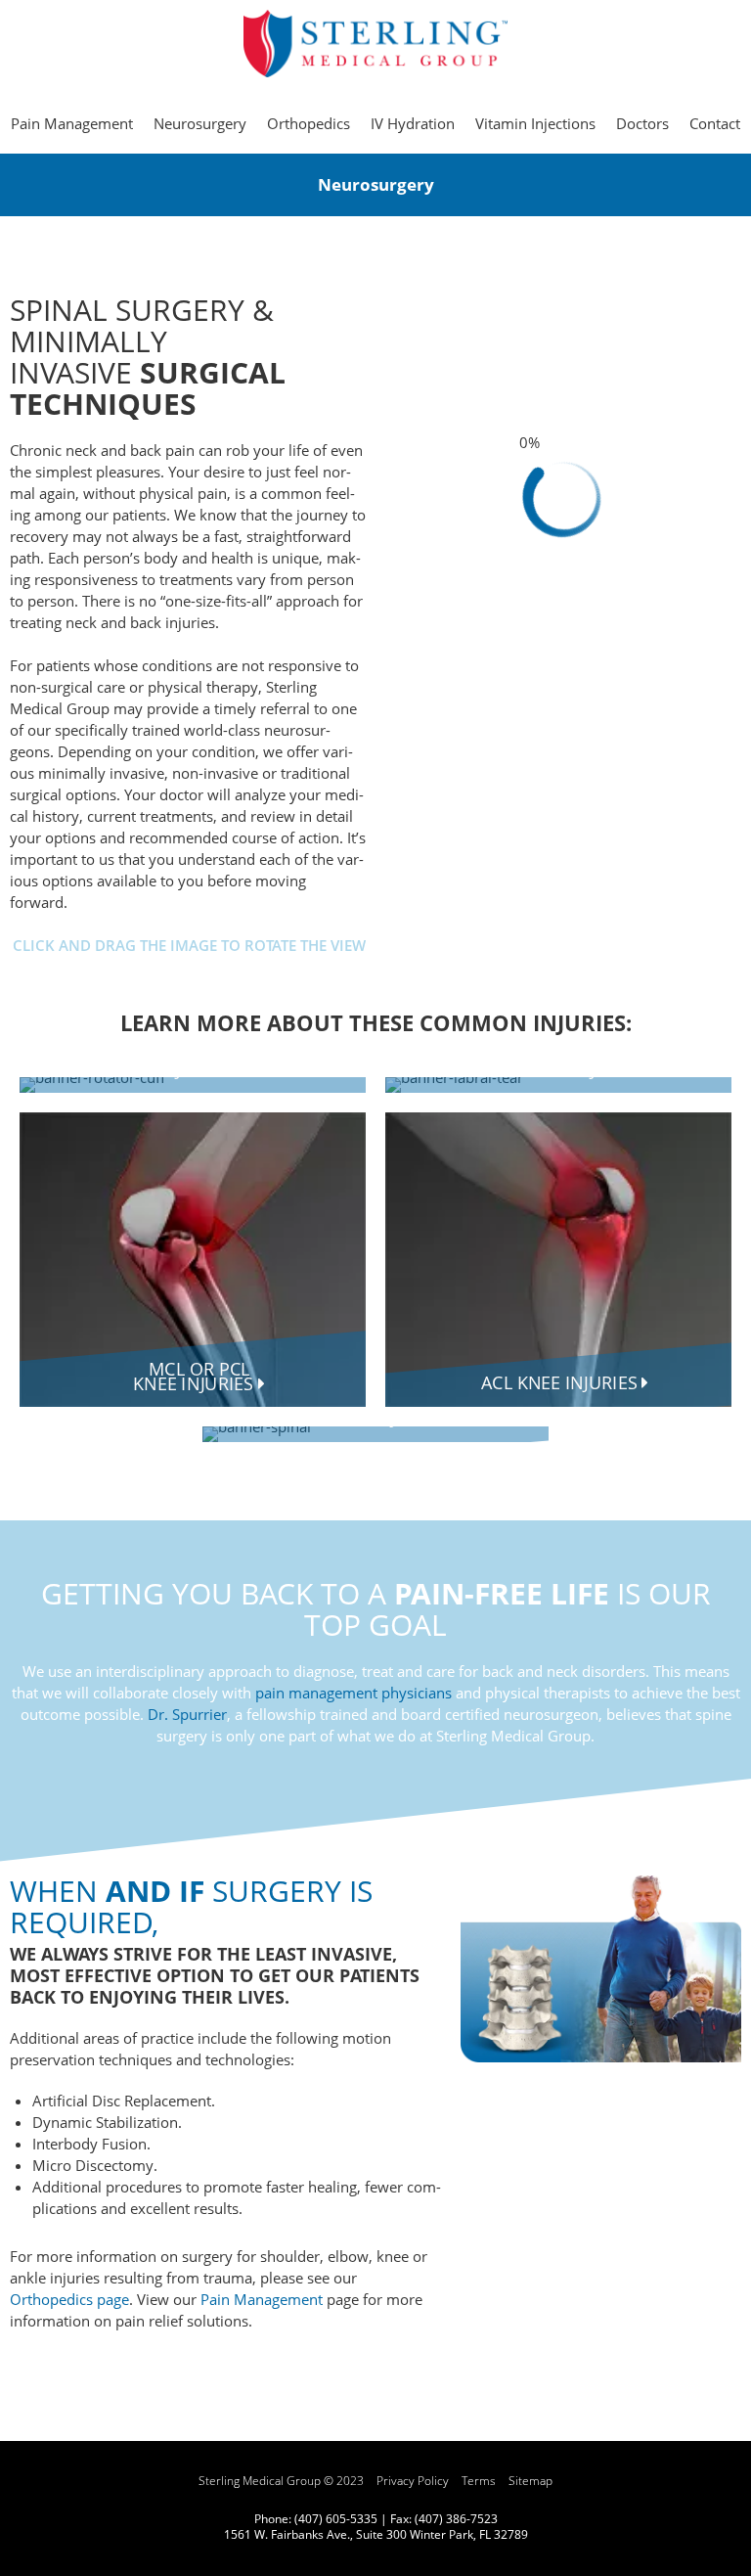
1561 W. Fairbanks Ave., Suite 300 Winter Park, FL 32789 (376, 2534)
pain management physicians (353, 1693)
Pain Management (262, 2299)
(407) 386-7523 (456, 2519)
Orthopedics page (69, 2299)
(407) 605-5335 (336, 2519)
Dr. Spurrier (187, 1714)
